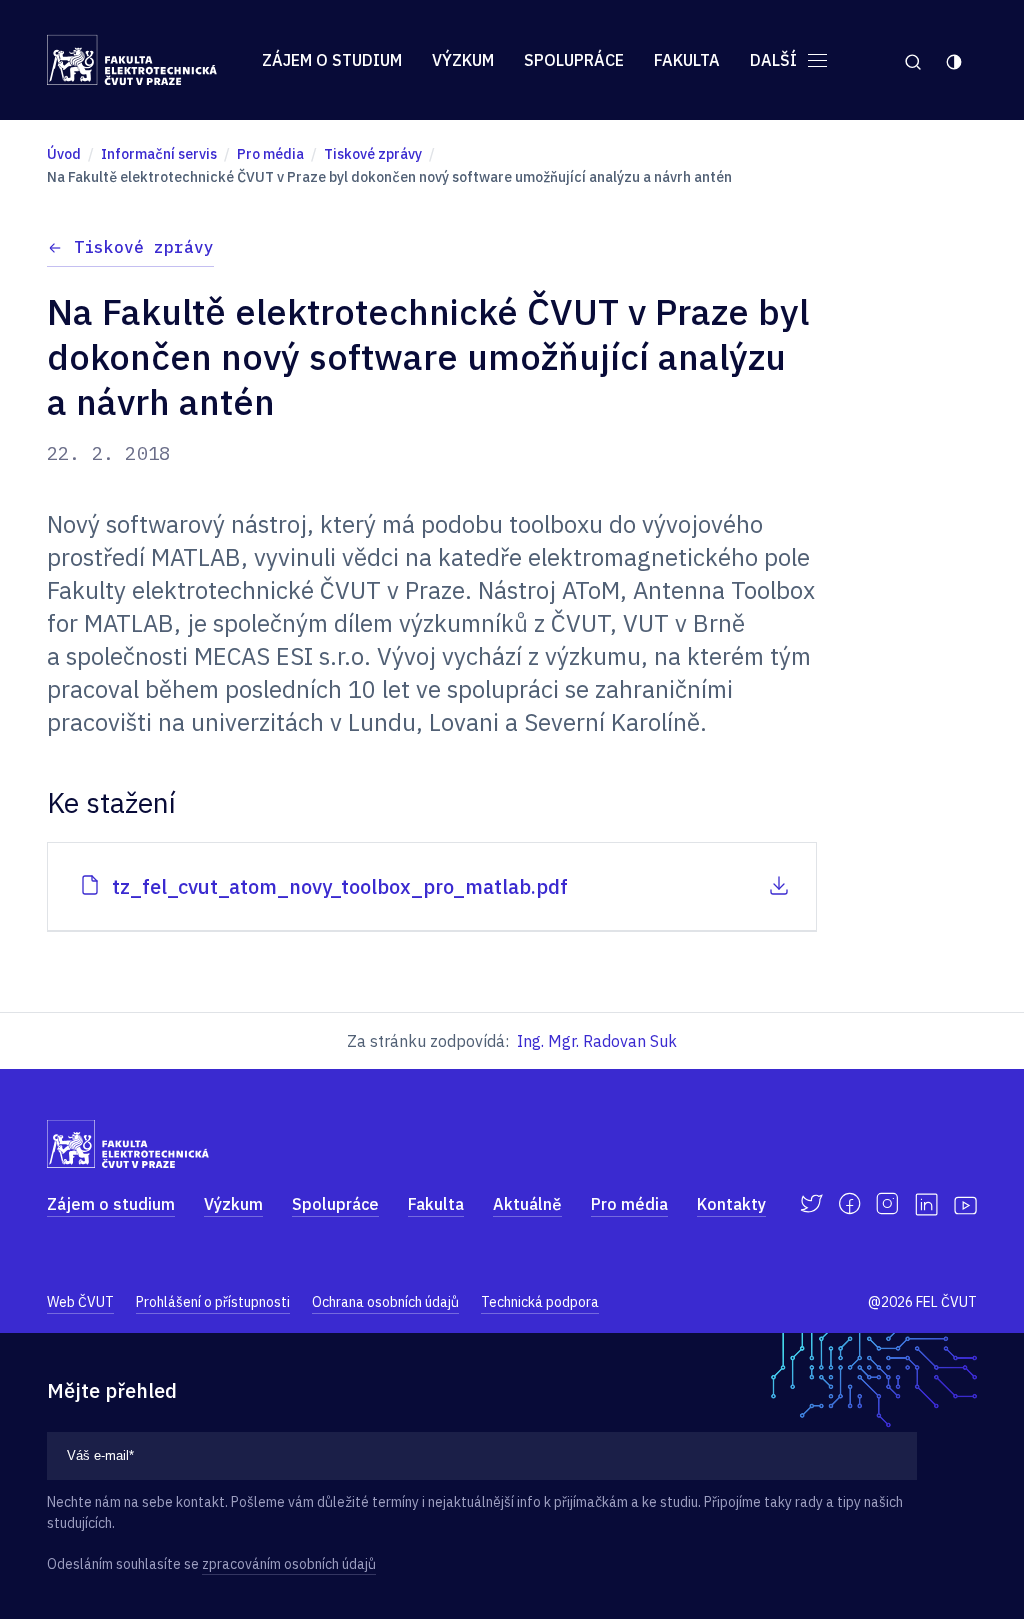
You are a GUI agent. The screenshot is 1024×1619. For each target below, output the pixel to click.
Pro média (629, 1204)
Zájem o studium (332, 60)
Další (775, 60)
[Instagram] (887, 1204)
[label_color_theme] (955, 60)
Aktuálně (527, 1204)
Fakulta (687, 60)
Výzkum (463, 60)
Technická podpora (540, 1302)
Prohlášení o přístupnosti (213, 1302)
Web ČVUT (80, 1302)
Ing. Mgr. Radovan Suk (597, 1041)
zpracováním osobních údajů (289, 1564)
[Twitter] (811, 1204)
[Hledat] (912, 60)
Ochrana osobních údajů (385, 1302)
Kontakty (731, 1204)
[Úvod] (132, 60)
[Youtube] (965, 1204)
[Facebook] (849, 1204)
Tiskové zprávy (144, 247)
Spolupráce (574, 60)
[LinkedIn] (926, 1204)
